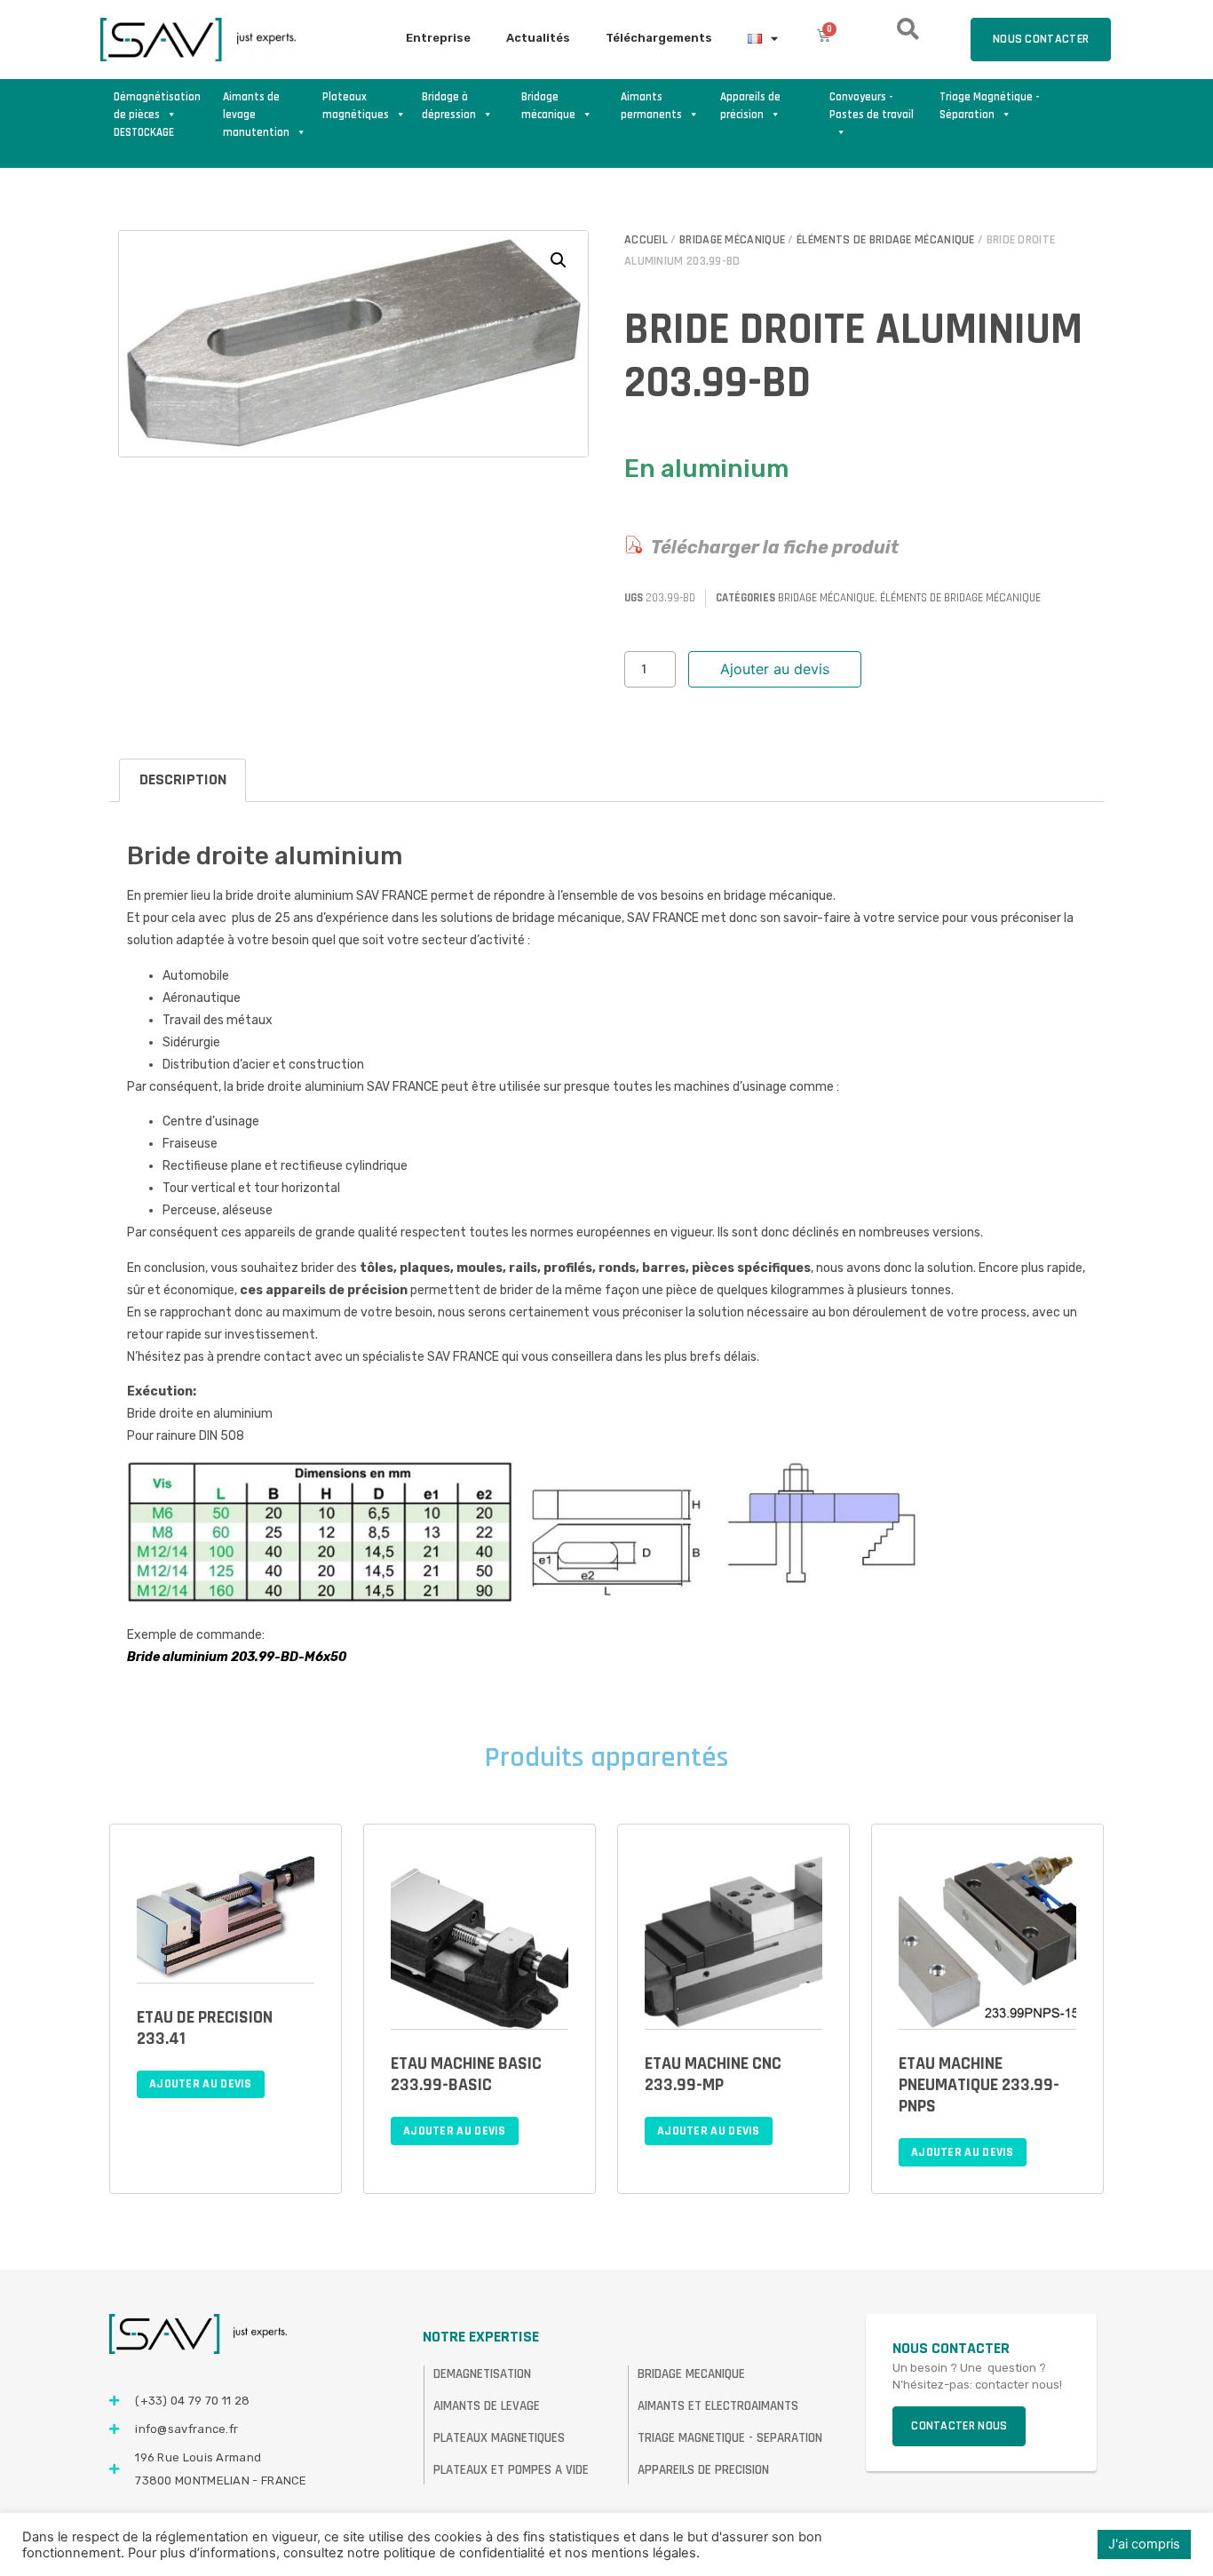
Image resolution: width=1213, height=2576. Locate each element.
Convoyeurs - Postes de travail (872, 106)
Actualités (538, 38)
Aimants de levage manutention (256, 107)
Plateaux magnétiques (356, 106)
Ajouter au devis (775, 669)
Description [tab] (183, 779)
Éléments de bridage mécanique (886, 240)
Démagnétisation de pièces (157, 106)
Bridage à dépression (449, 106)
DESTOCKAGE (144, 132)
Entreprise (438, 38)
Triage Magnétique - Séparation (990, 106)
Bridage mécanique (548, 106)
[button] (559, 260)
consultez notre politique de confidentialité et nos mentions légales (490, 2553)
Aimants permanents (651, 106)
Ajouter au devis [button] (201, 2084)
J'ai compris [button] (1144, 2544)
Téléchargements (659, 38)
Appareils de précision (750, 106)
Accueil (646, 240)
